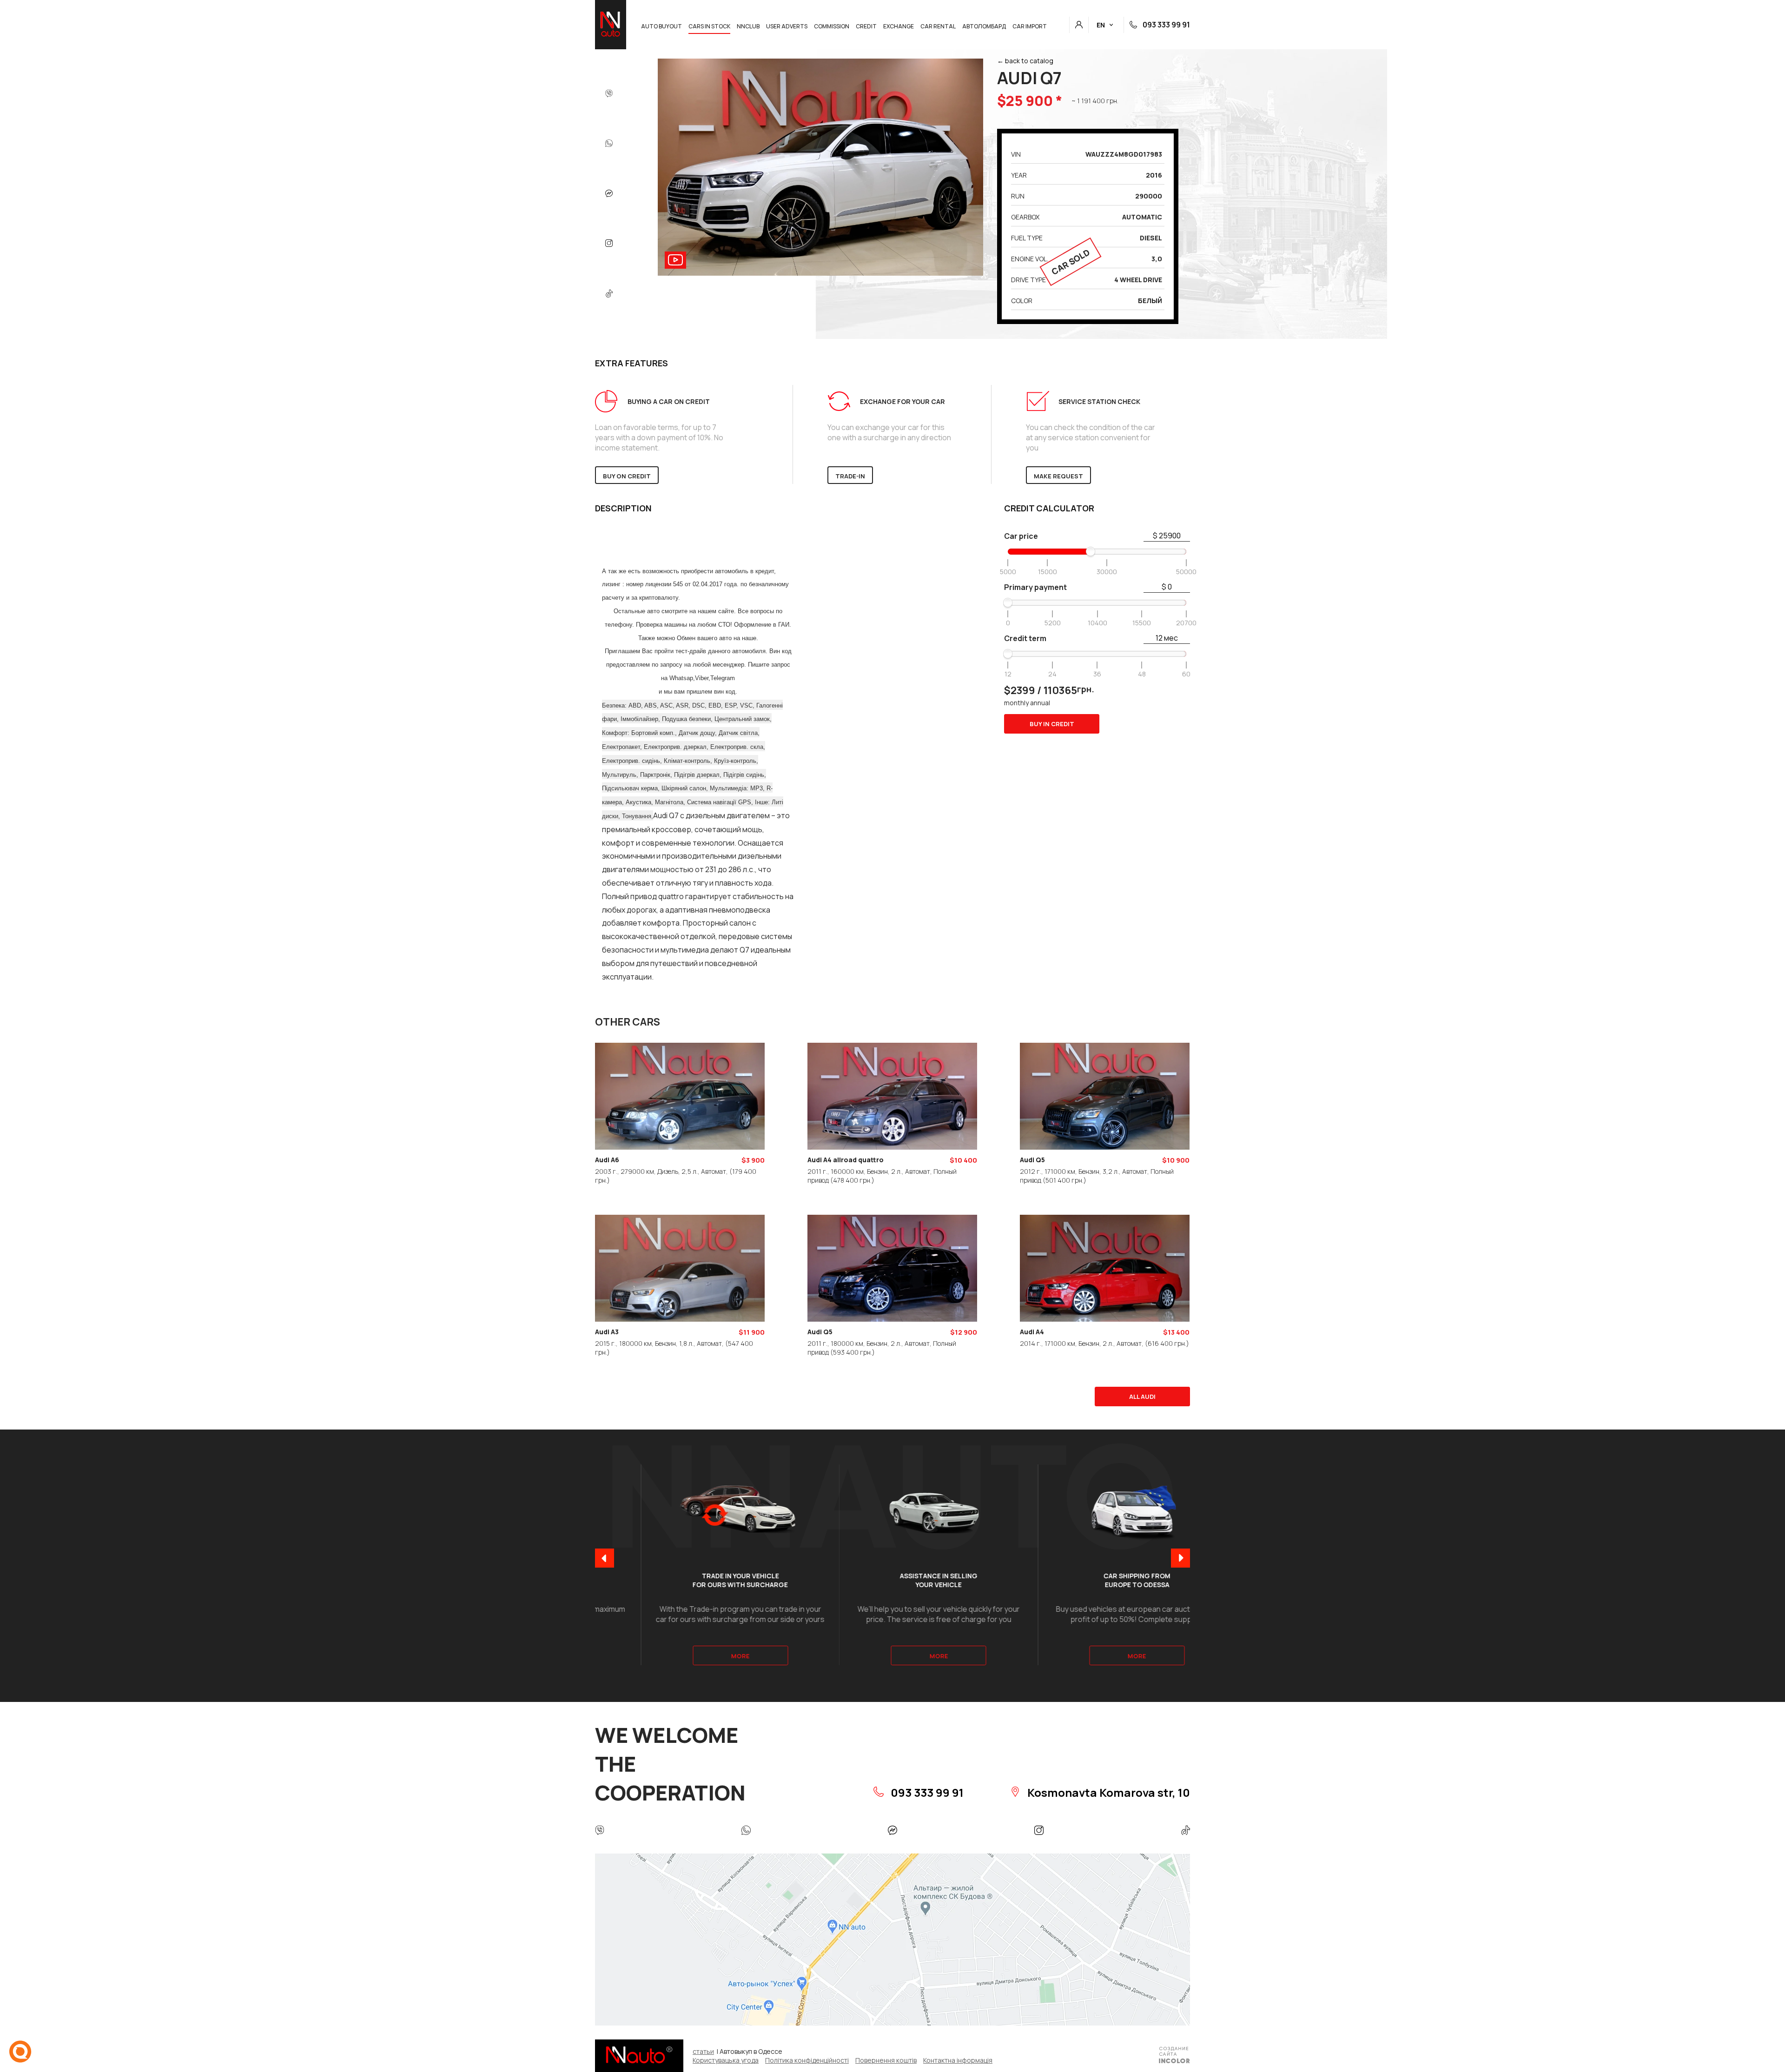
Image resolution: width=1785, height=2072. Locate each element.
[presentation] (605, 1559)
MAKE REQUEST (1058, 476)
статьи (703, 2051)
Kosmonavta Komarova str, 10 (1107, 1792)
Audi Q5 (1032, 1160)
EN (1101, 25)
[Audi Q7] (820, 273)
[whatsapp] (609, 144)
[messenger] (609, 194)
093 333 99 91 (1166, 25)
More (694, 1656)
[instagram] (609, 244)
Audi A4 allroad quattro (846, 1160)
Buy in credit (1052, 724)
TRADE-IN (850, 476)
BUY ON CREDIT (627, 476)
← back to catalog (1025, 61)
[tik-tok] (609, 294)
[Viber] (609, 94)
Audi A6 (607, 1160)
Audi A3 (607, 1332)
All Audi (1142, 1397)
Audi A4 (1032, 1332)
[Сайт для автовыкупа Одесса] (1174, 2056)
